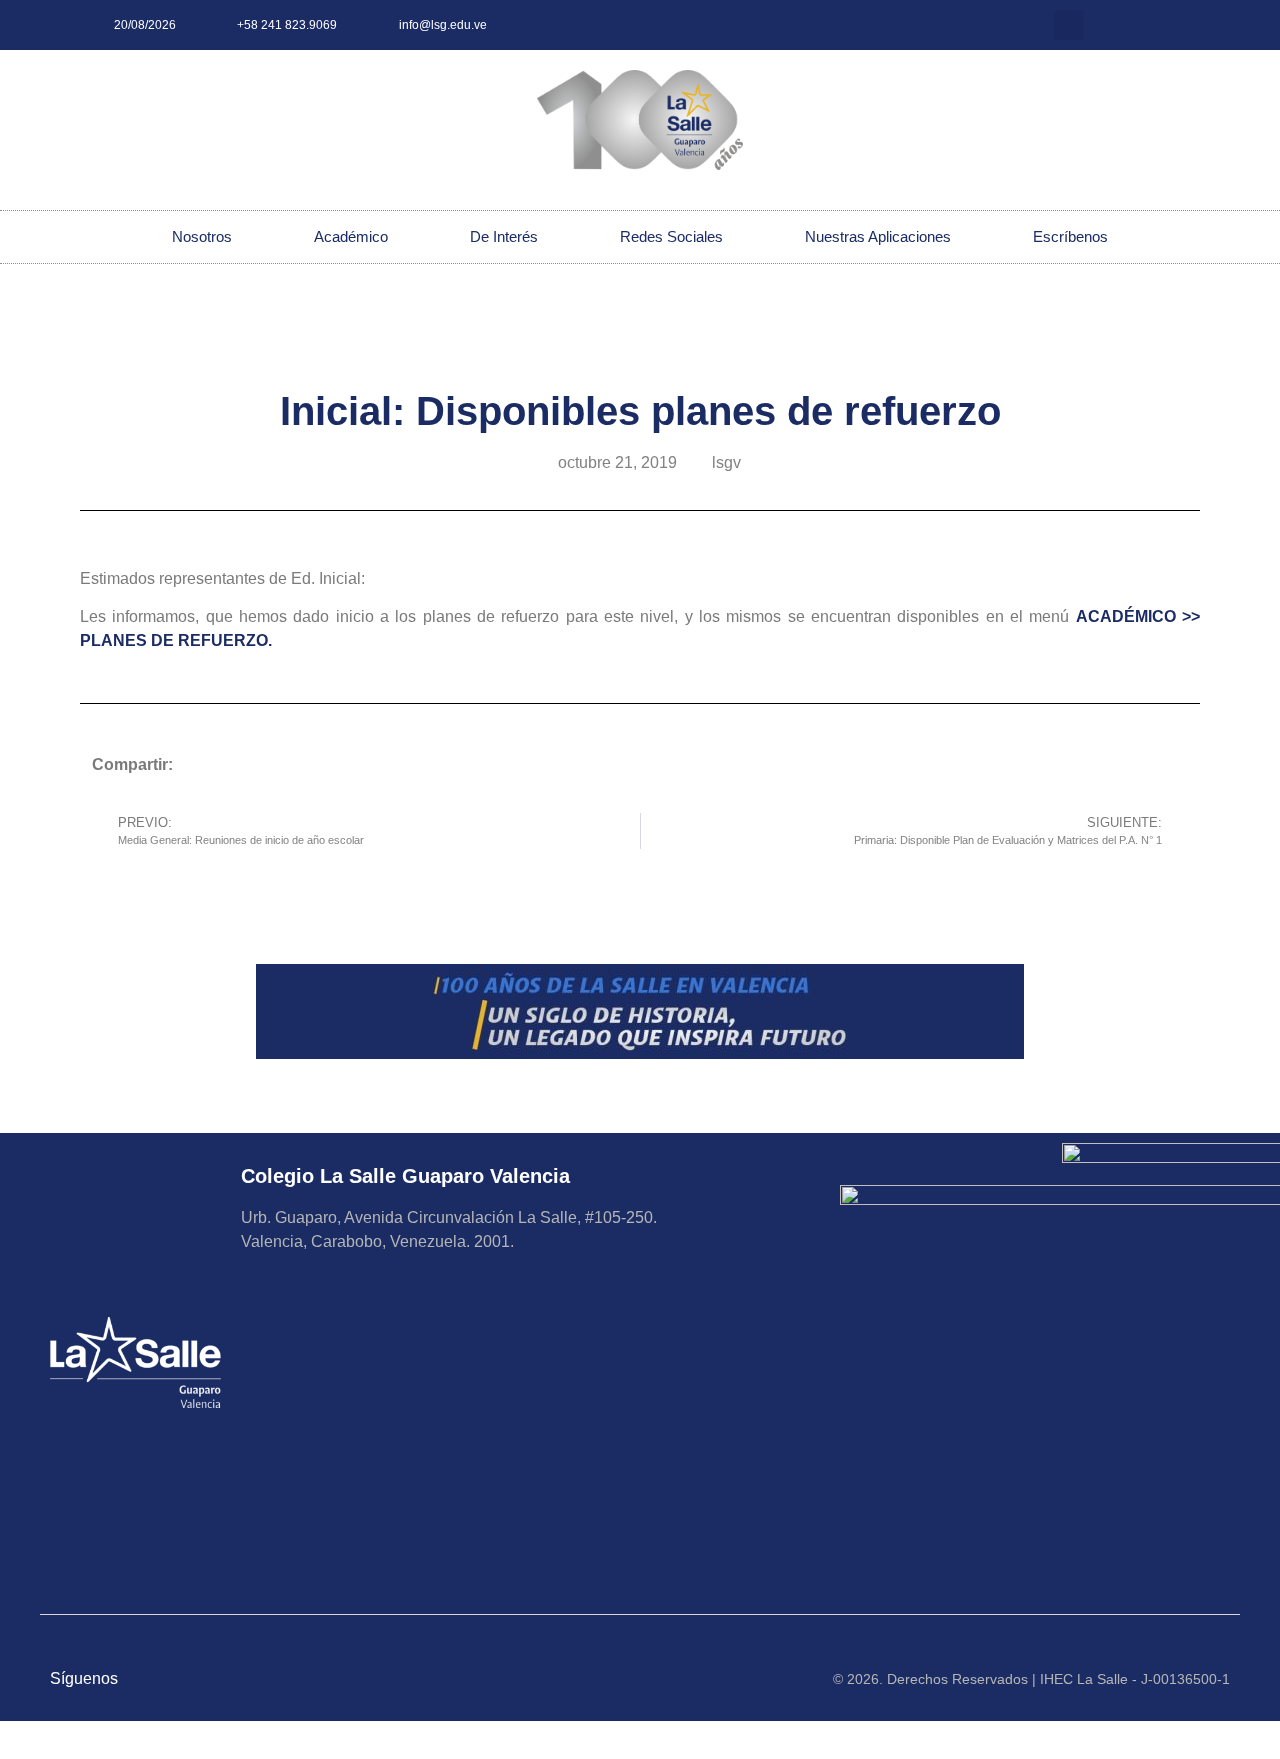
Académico (351, 236)
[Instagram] (1113, 25)
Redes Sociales (671, 236)
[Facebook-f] (1179, 25)
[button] (1069, 25)
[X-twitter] (1146, 25)
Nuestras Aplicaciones (878, 236)
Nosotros (202, 236)
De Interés (504, 236)
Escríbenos (1070, 236)
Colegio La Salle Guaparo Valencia (405, 1176)
